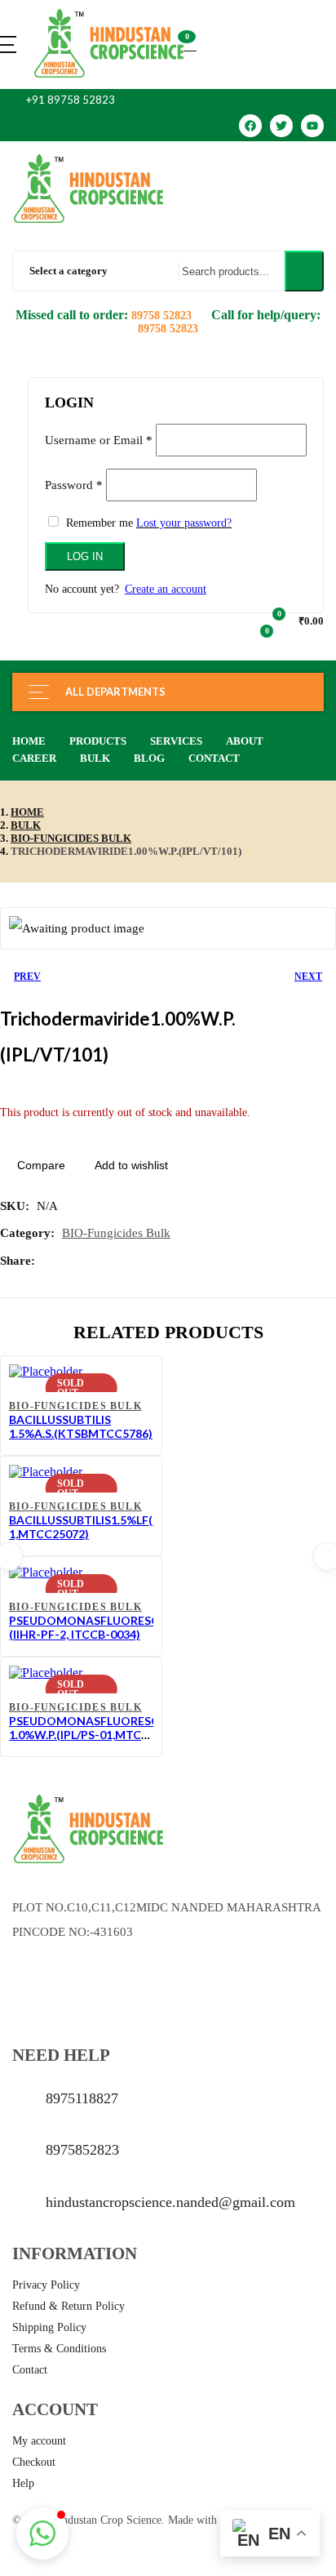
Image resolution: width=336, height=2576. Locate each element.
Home (29, 741)
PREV (27, 977)
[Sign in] (34, 368)
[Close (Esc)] (306, 378)
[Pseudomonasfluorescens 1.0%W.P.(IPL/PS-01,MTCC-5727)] (46, 1673)
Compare (41, 1165)
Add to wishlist (131, 1165)
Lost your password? (184, 523)
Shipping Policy (49, 2327)
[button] (190, 44)
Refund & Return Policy (69, 2306)
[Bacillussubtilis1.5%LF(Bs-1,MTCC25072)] (46, 1472)
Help (23, 2483)
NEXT (308, 977)
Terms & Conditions (59, 2349)
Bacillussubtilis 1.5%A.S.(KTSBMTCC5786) (81, 1426)
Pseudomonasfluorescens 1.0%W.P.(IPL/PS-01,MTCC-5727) (95, 1735)
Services (176, 741)
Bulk (95, 758)
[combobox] (88, 271)
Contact (214, 758)
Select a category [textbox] (69, 271)
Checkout (34, 2462)
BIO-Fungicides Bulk (71, 838)
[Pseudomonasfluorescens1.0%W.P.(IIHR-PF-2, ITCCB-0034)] (46, 1572)
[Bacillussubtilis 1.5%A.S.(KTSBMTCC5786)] (46, 1371)
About (245, 741)
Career (34, 758)
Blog (149, 758)
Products (98, 741)
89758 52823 (163, 316)
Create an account (166, 589)
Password (74, 485)
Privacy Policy (46, 2285)
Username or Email (99, 440)
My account (39, 2441)
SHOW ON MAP (55, 1983)
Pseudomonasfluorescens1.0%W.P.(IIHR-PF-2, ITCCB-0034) (119, 1627)
